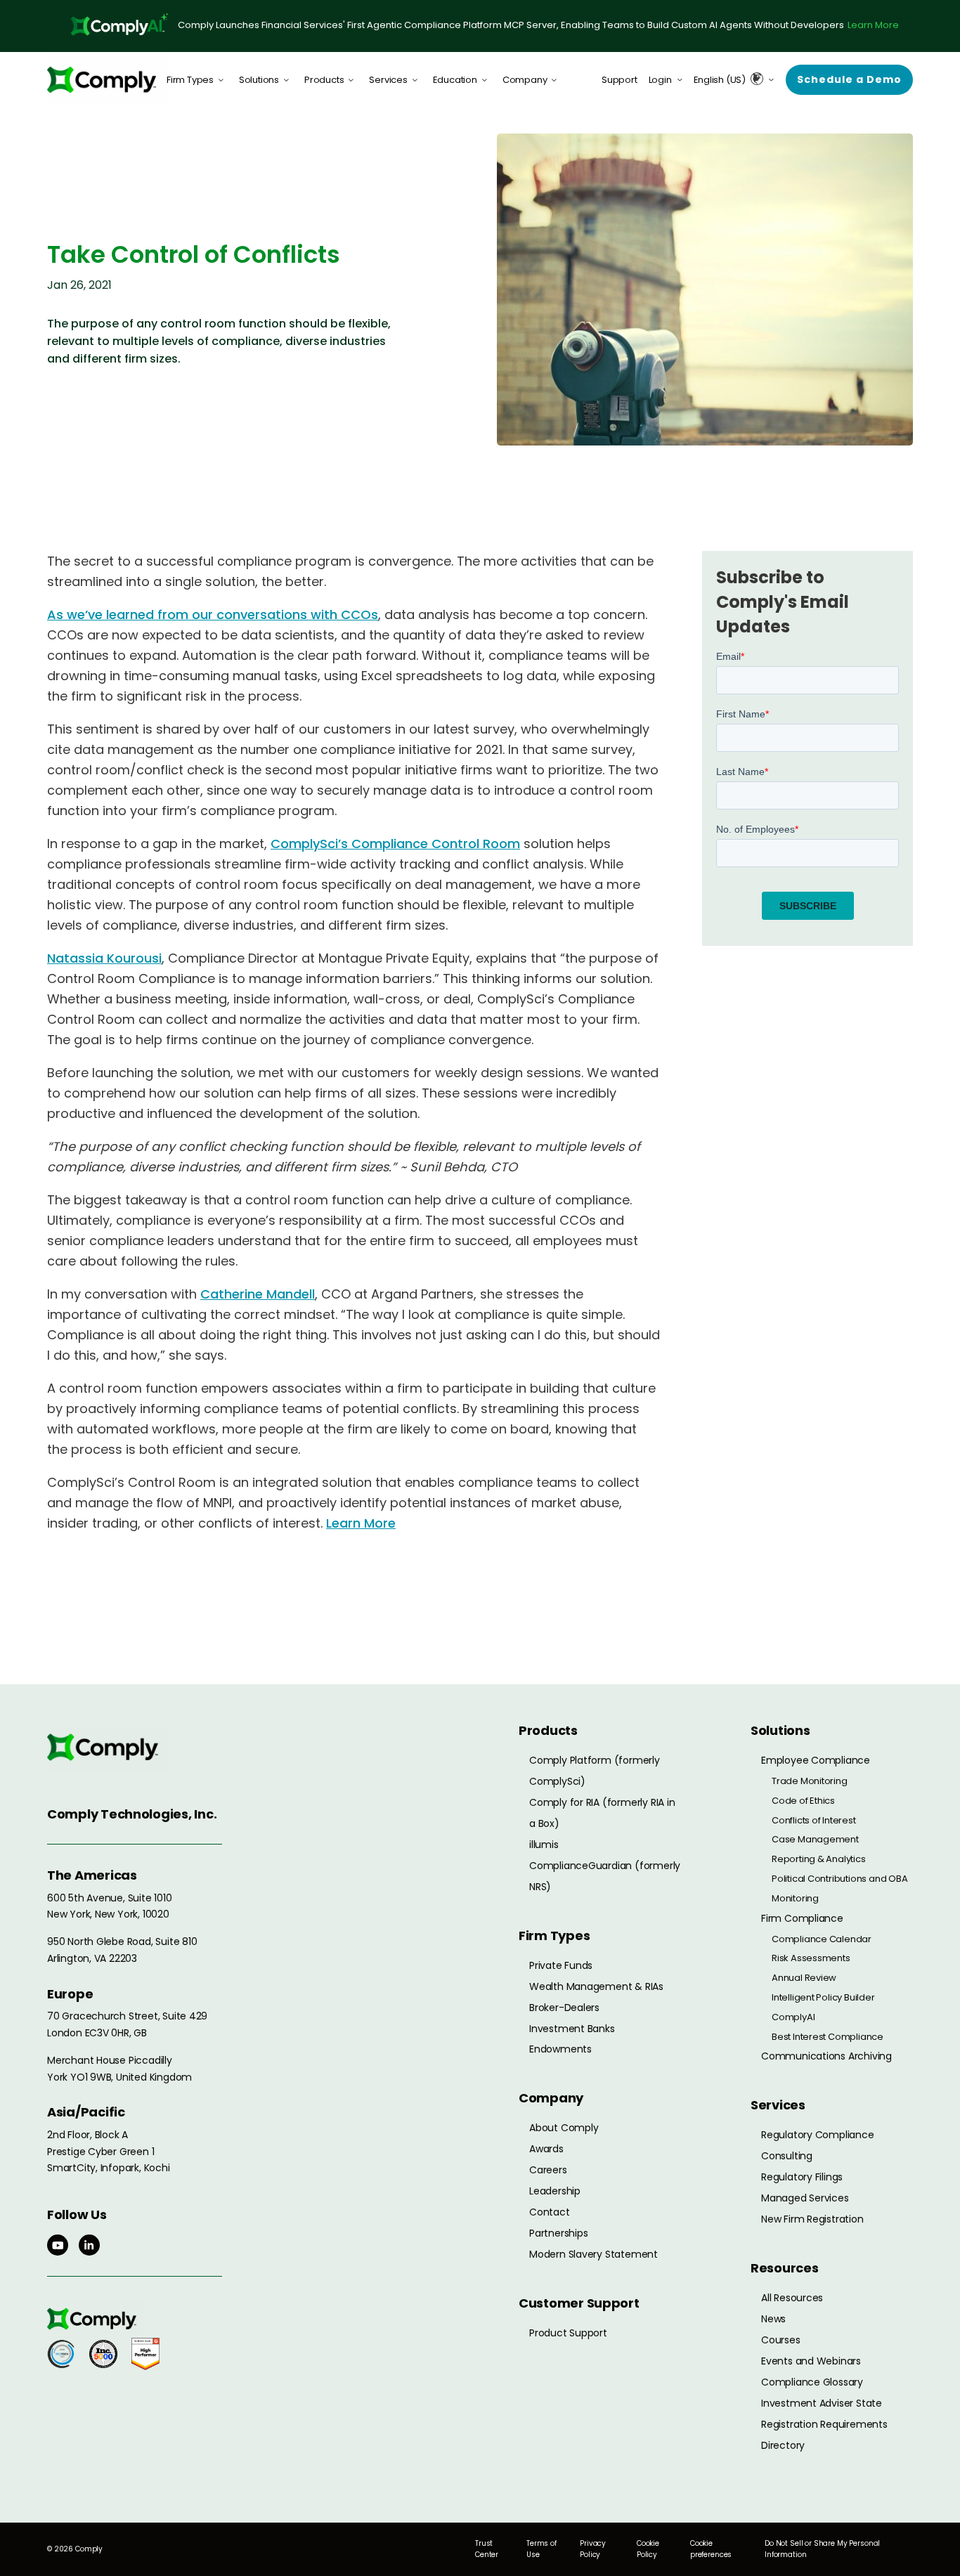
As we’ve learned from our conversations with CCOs (213, 614)
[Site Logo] (107, 80)
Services (388, 80)
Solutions (259, 80)
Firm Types (190, 80)
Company (525, 80)
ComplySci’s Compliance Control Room (395, 844)
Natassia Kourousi (104, 958)
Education (455, 80)
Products (324, 80)
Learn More (873, 25)
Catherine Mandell (258, 1294)
